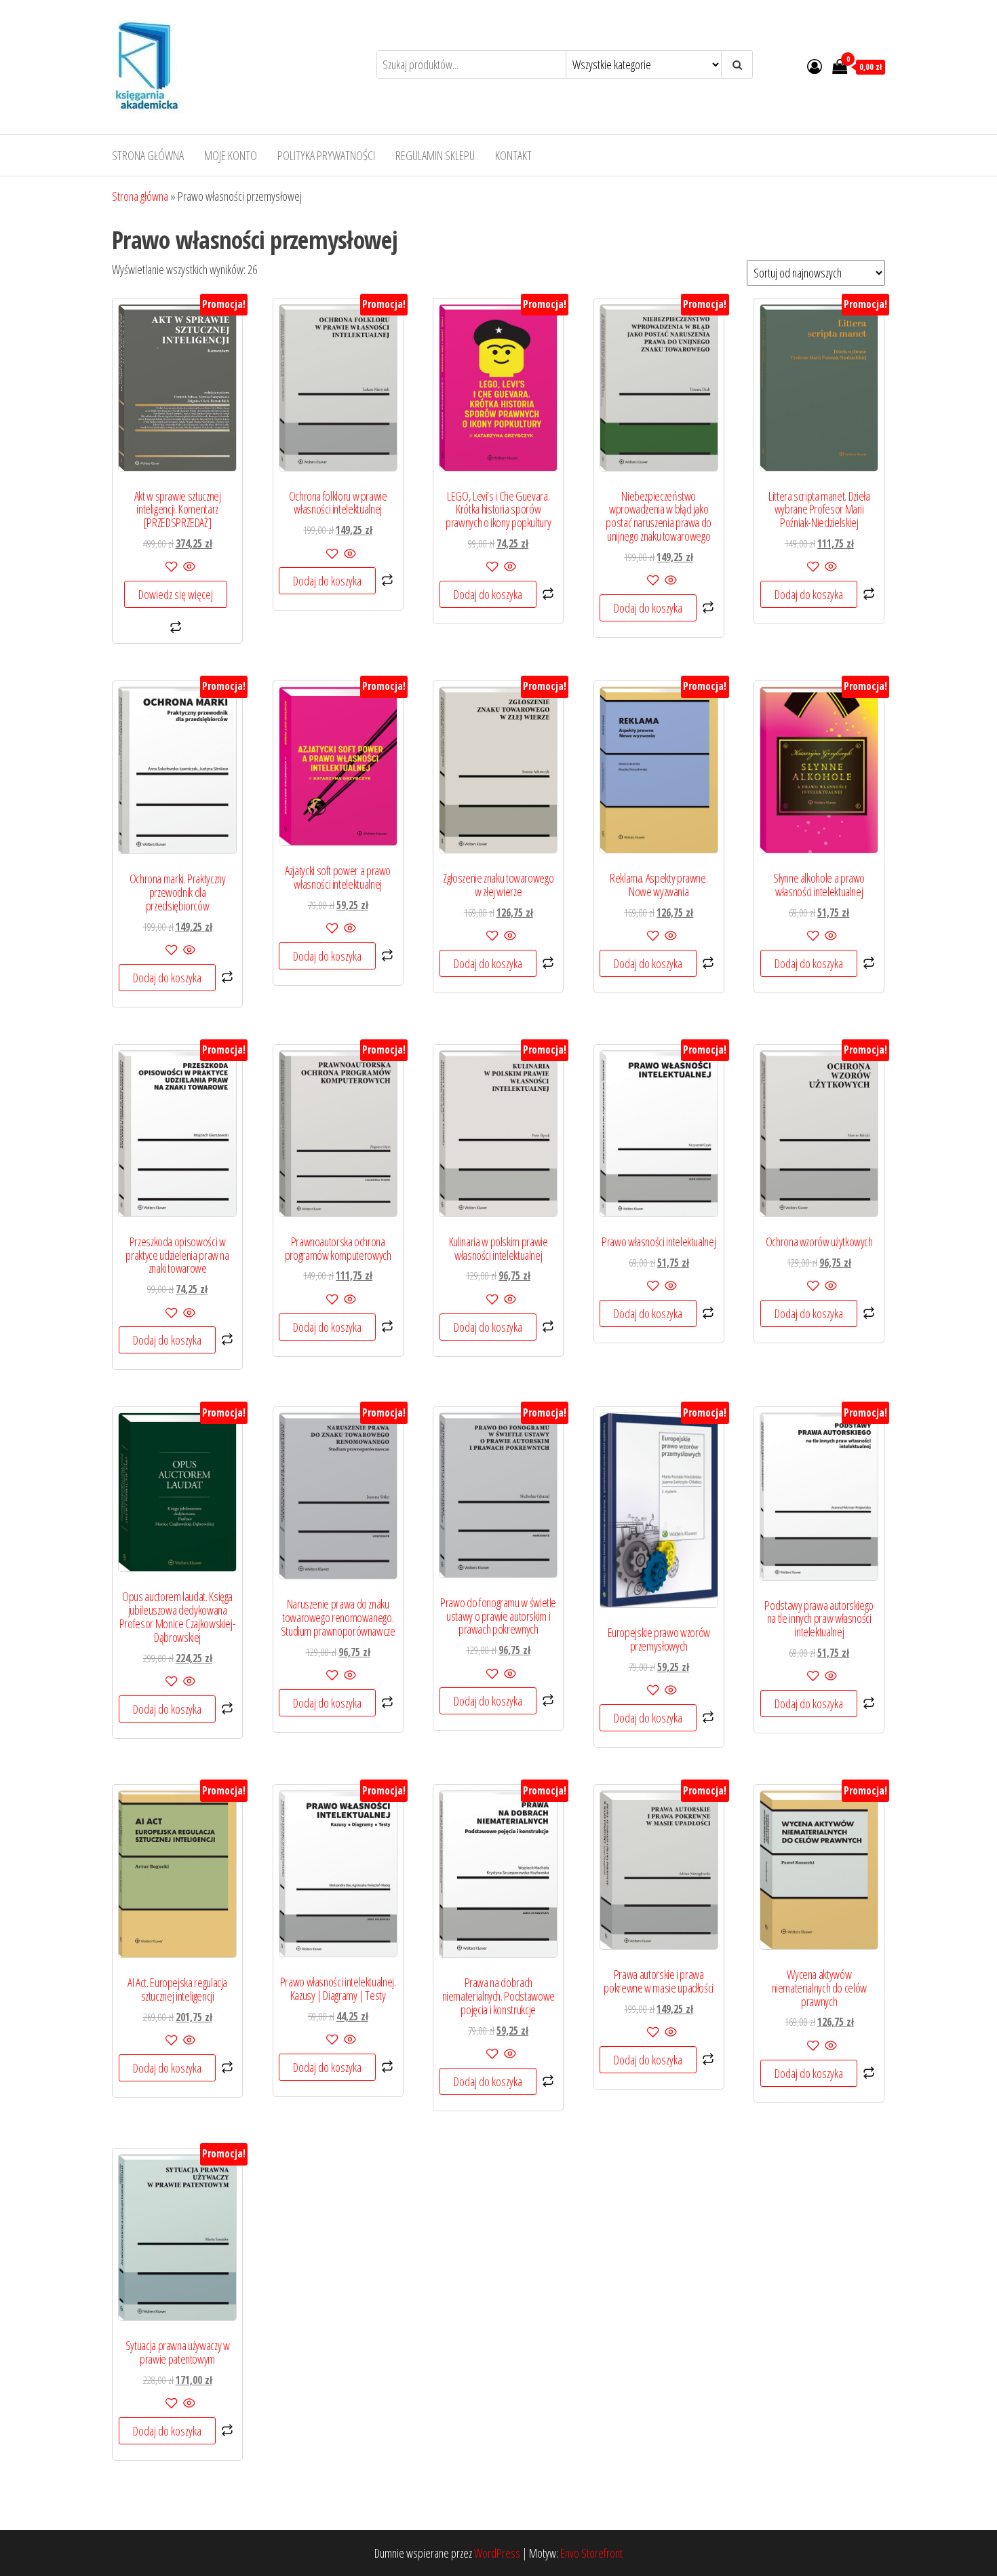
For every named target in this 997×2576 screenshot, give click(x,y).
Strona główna (148, 155)
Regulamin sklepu (435, 155)
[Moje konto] (815, 66)
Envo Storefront (591, 2553)
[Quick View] (188, 567)
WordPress (497, 2553)
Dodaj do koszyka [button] (327, 581)
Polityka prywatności (326, 155)
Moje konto (231, 155)
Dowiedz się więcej (176, 594)
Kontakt (513, 155)
